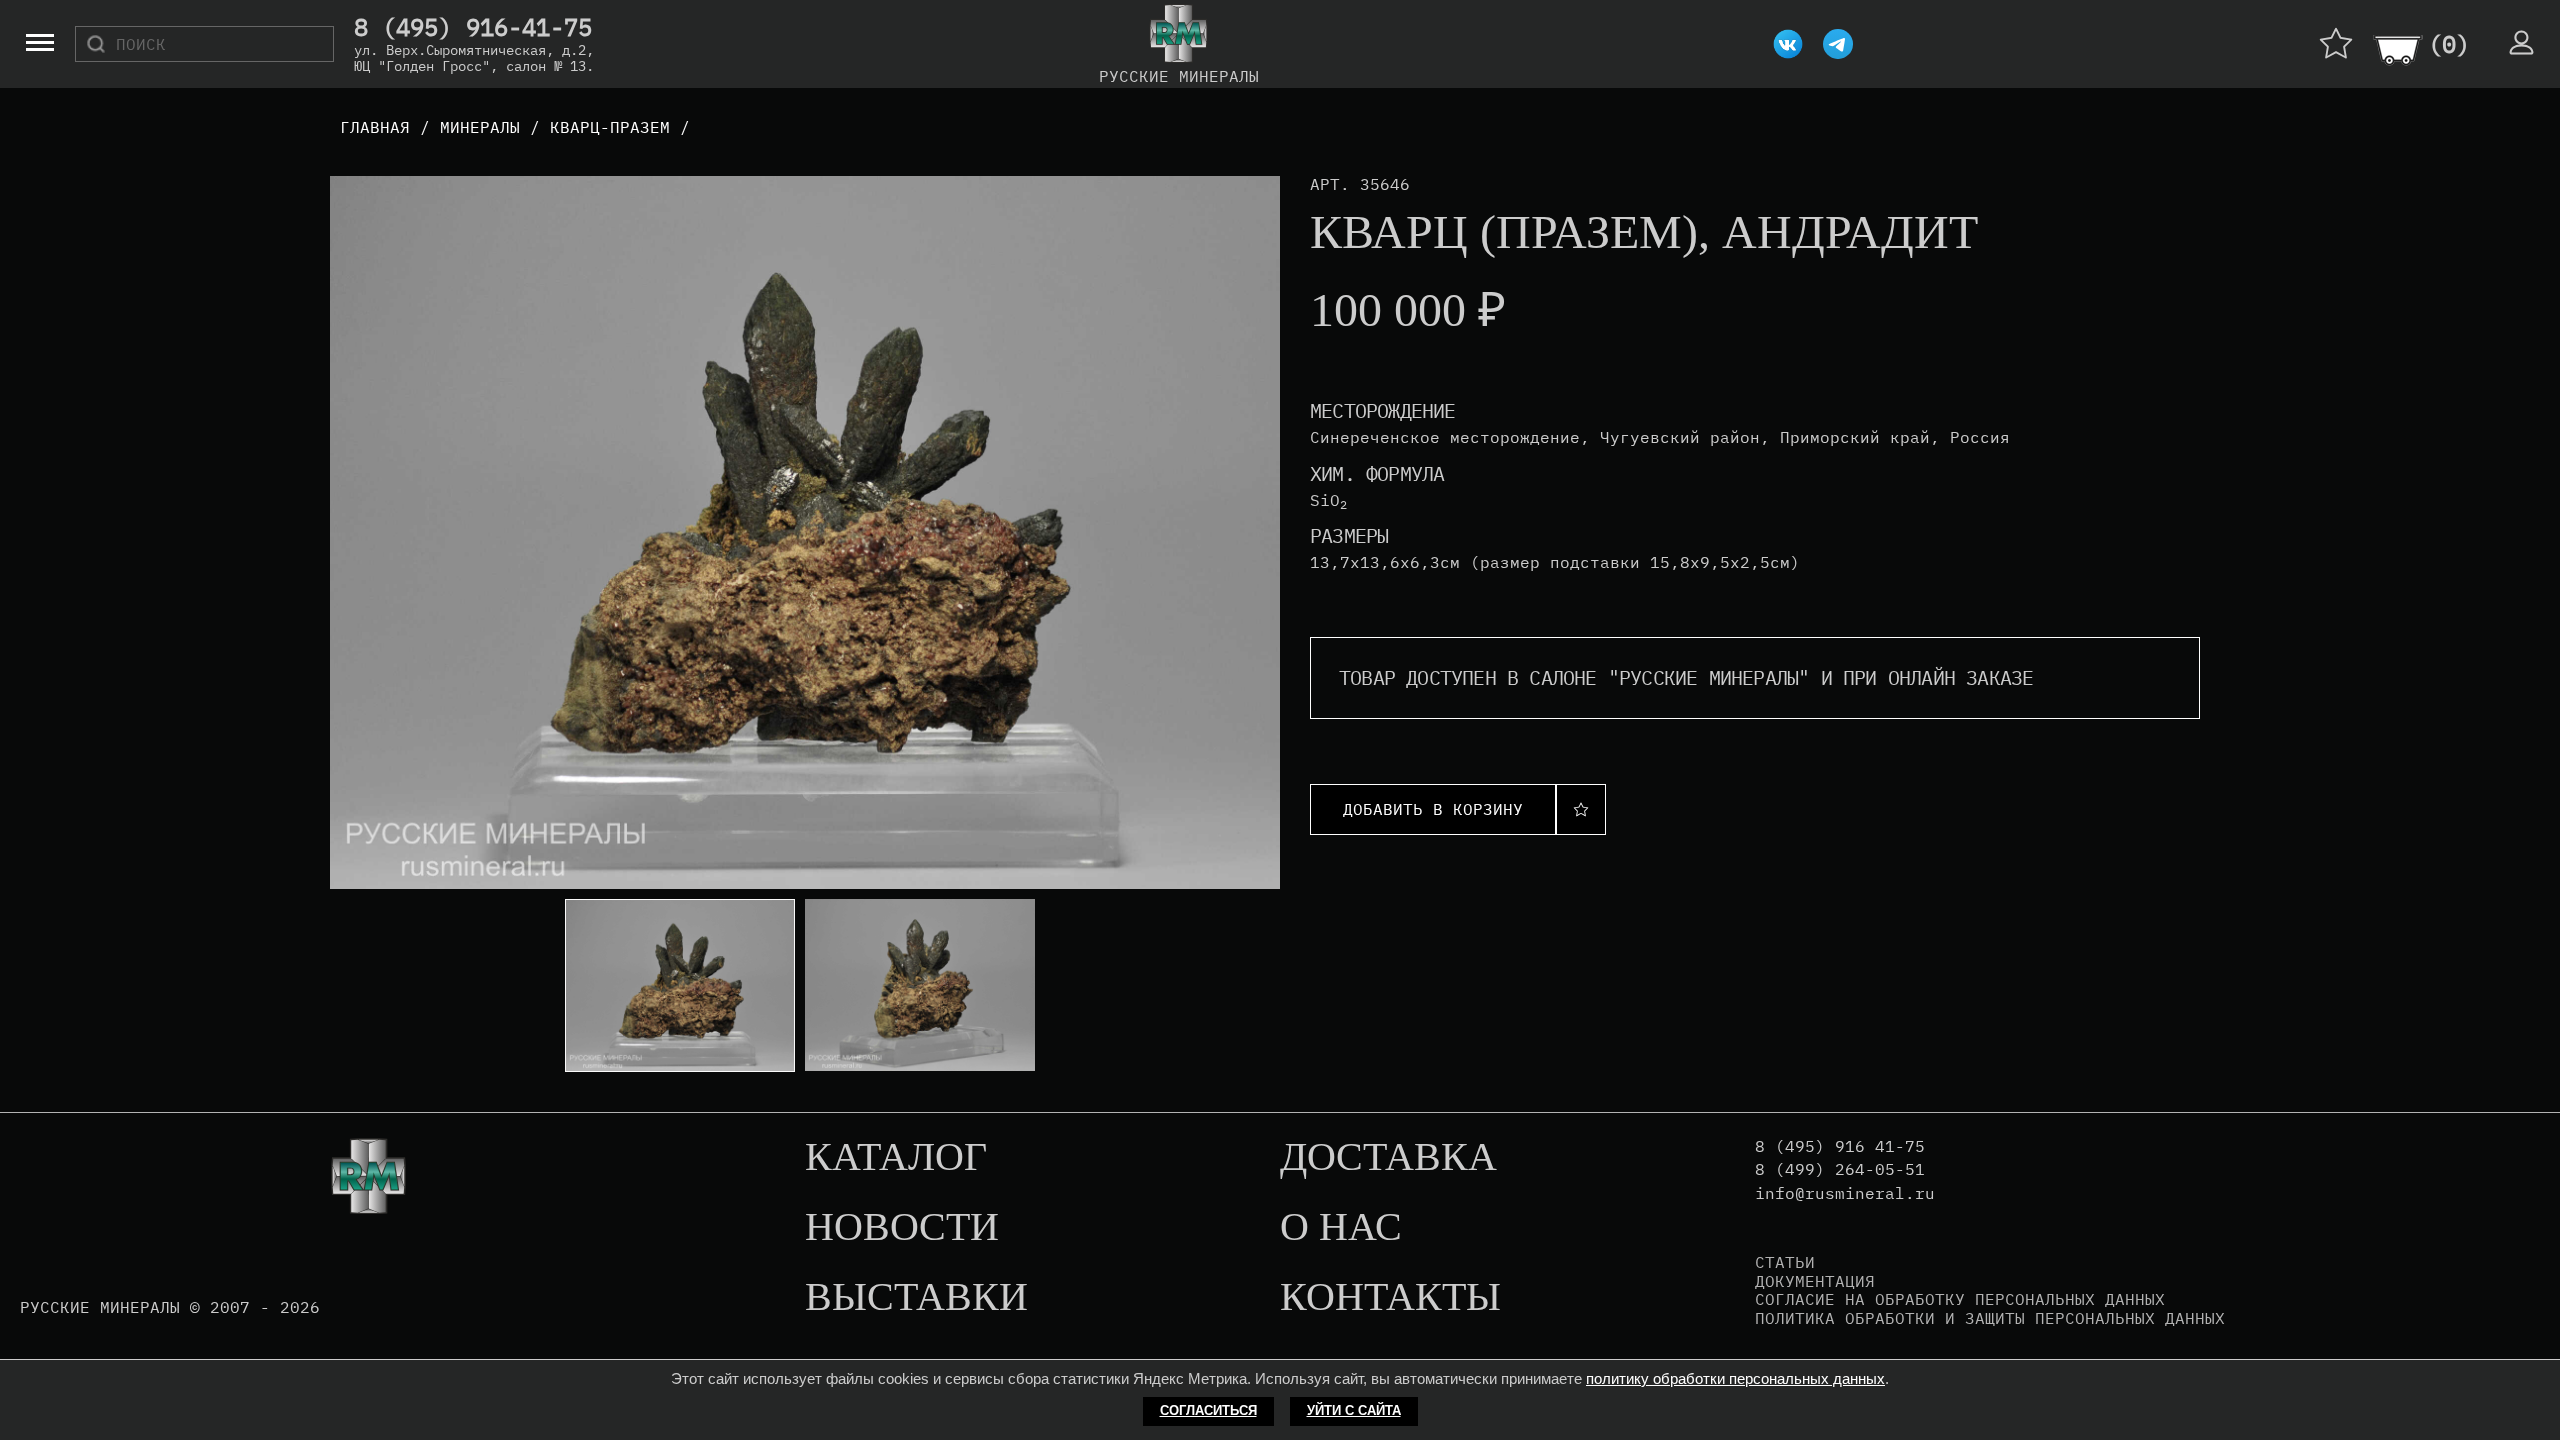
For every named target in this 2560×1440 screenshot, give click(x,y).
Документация (1815, 1281)
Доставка (1388, 1158)
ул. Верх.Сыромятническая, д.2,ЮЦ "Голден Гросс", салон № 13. (474, 58)
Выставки (916, 1298)
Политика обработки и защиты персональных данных (1990, 1318)
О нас (1341, 1228)
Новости (902, 1228)
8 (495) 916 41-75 (1840, 1146)
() (2449, 44)
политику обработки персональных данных (1735, 1378)
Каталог (896, 1158)
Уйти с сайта (1354, 1410)
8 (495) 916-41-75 (473, 28)
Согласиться (1208, 1410)
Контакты (1390, 1298)
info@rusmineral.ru (1845, 1193)
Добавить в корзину (1433, 809)
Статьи (1785, 1262)
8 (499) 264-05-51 (1840, 1169)
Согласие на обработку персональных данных (1960, 1299)
